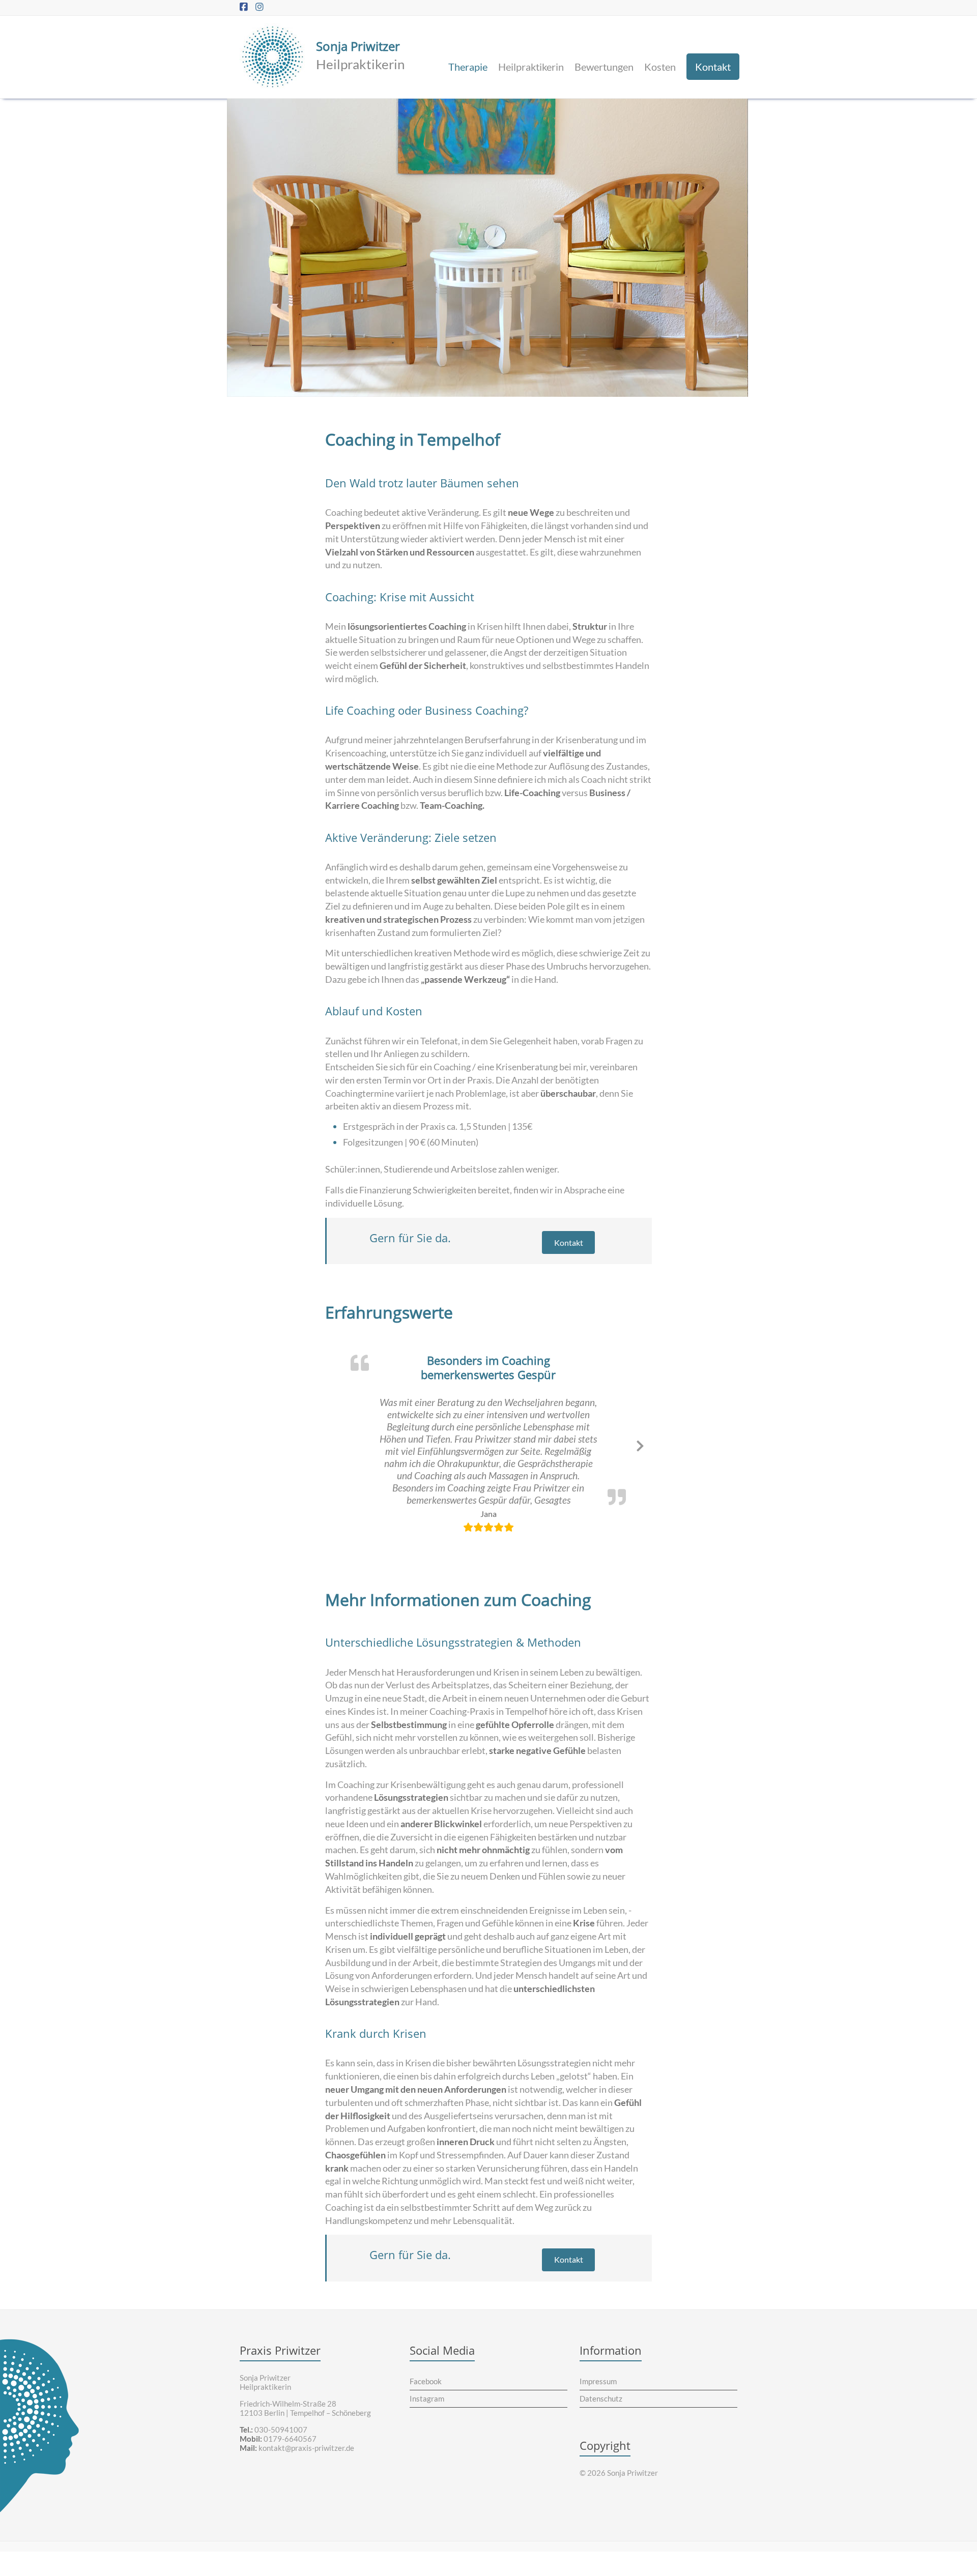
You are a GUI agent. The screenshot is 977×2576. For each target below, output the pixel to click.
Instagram (427, 2361)
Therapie (468, 67)
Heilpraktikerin (531, 67)
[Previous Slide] (336, 1425)
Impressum (598, 2344)
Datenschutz (601, 2361)
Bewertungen (604, 67)
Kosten (660, 67)
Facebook (426, 2344)
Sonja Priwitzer (358, 46)
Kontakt (713, 67)
